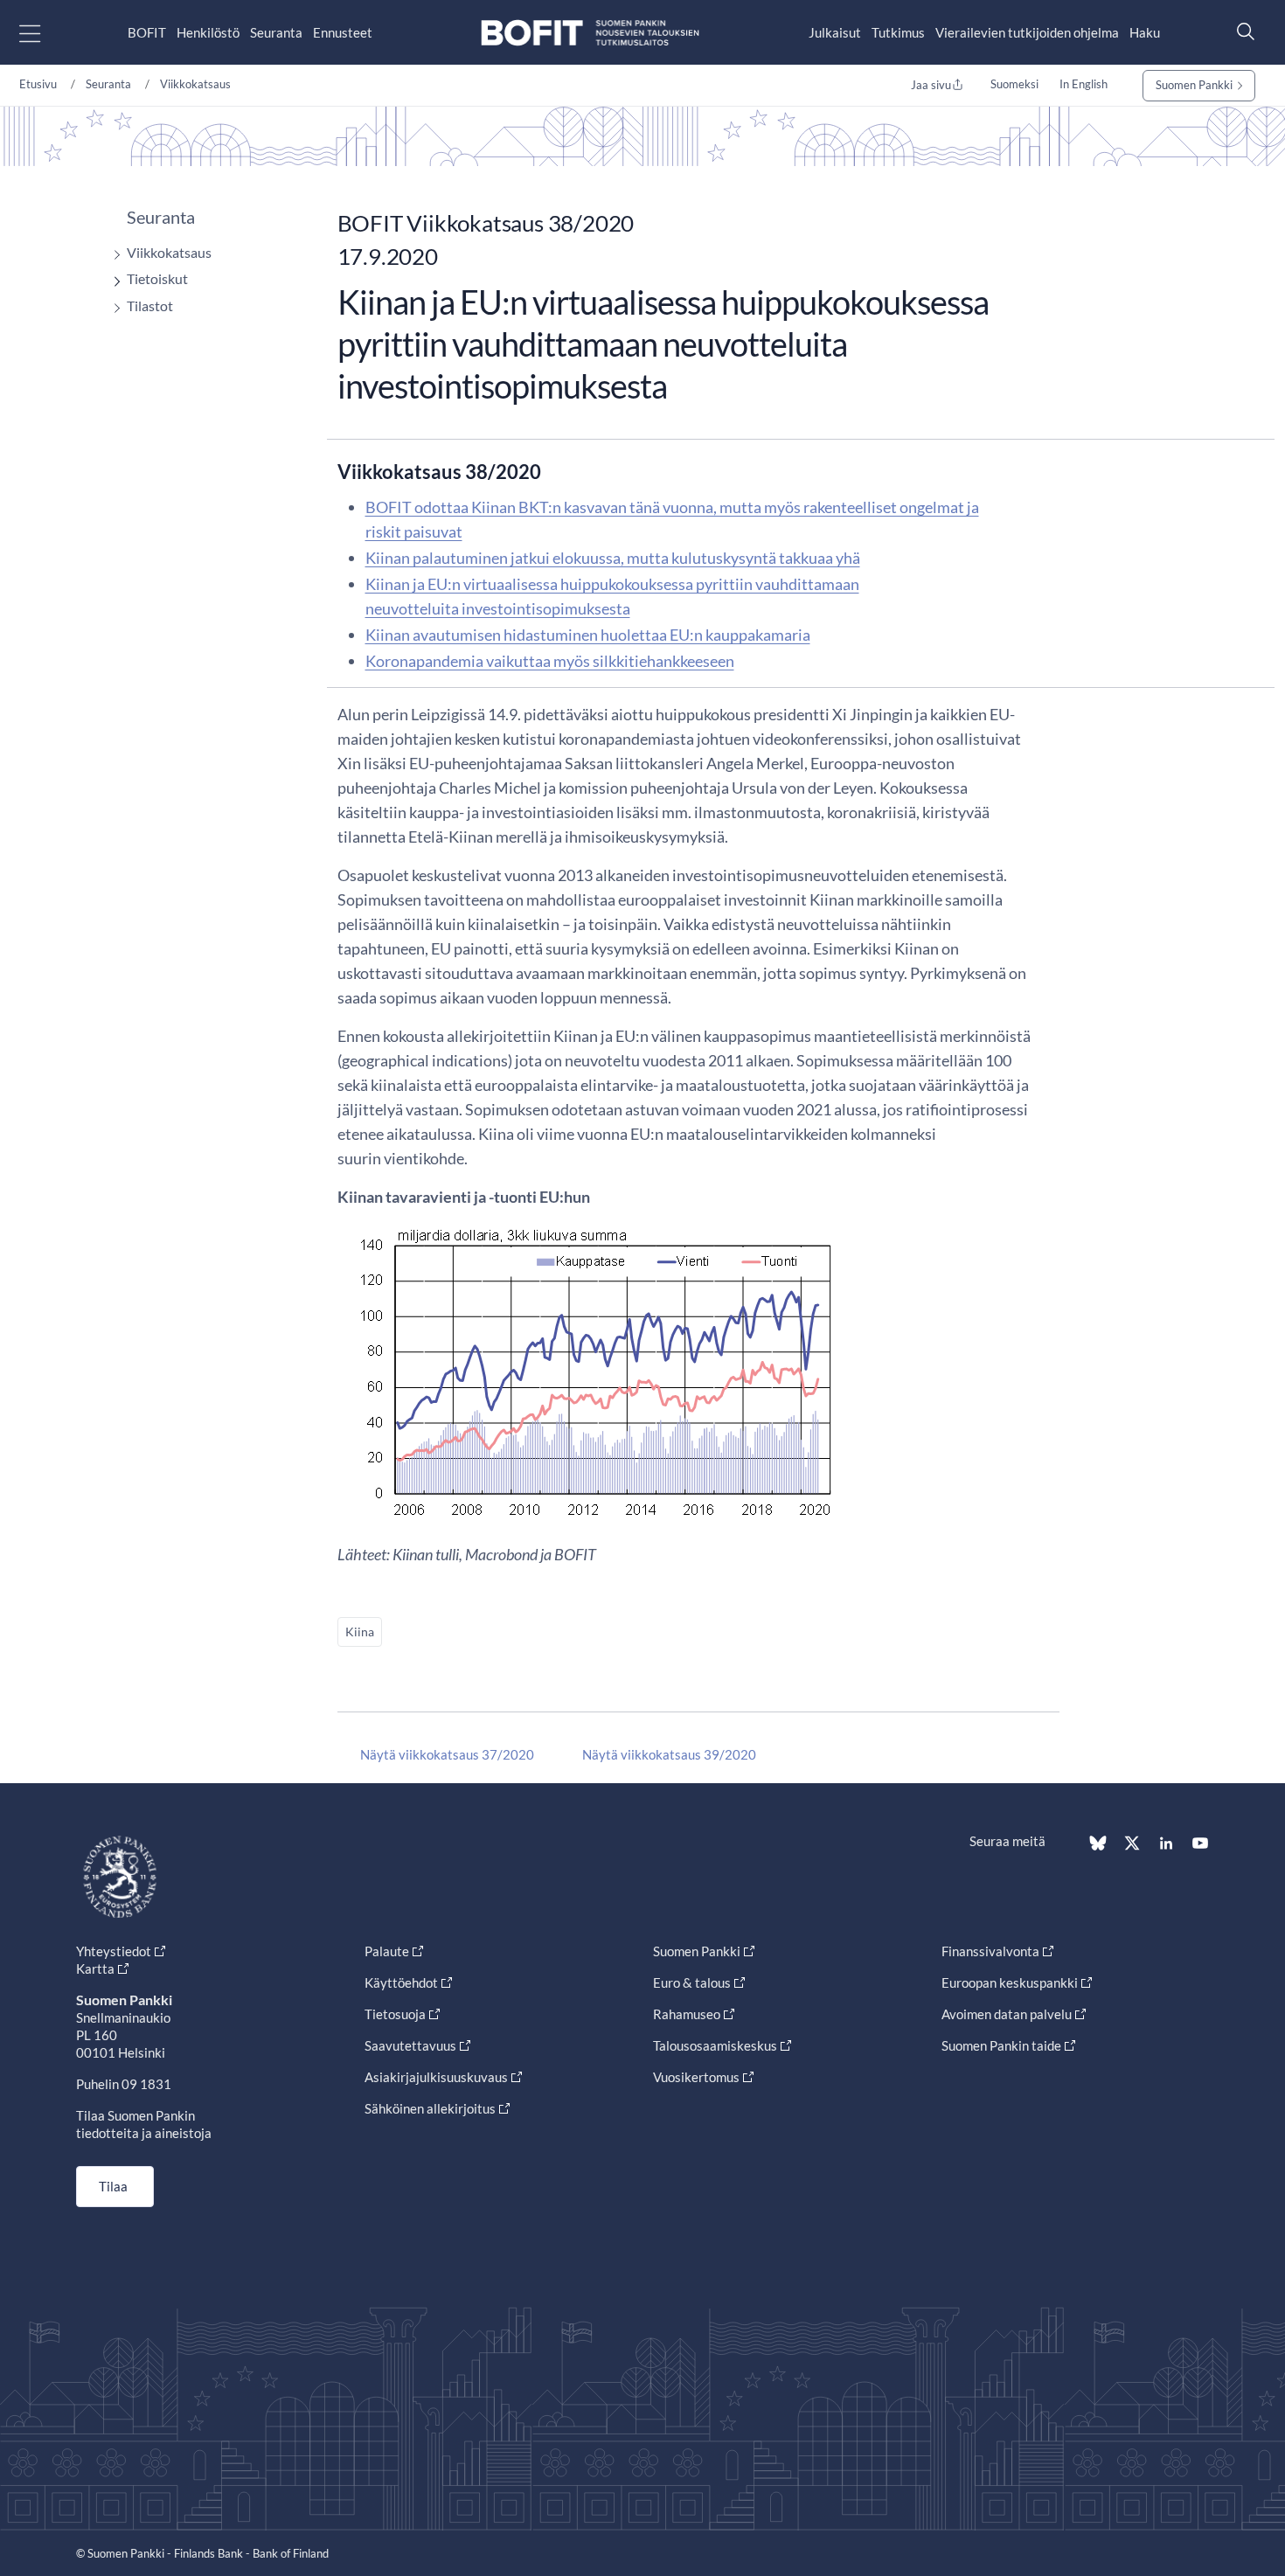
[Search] (1241, 31)
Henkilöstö (208, 32)
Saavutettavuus (410, 2045)
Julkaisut (835, 32)
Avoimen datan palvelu (1007, 2014)
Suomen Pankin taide (1001, 2045)
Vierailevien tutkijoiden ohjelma (1027, 32)
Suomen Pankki (1194, 85)
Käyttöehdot (401, 1982)
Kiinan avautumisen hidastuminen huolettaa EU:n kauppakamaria (588, 635)
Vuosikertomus (696, 2077)
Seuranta (276, 32)
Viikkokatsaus (195, 84)
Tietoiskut (157, 278)
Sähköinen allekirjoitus (430, 2108)
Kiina (360, 1632)
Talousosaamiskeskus (715, 2045)
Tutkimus (898, 32)
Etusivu (38, 84)
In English (1084, 84)
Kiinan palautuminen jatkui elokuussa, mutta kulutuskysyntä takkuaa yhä (613, 558)
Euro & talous (692, 1982)
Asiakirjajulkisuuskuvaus (436, 2077)
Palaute (387, 1951)
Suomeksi (1014, 84)
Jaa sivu (931, 85)
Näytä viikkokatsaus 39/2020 (669, 1754)
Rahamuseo (687, 2014)
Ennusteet (343, 32)
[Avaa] (113, 255)
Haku (1145, 32)
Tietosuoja (395, 2014)
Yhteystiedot (114, 1951)
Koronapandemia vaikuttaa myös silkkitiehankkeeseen (550, 661)
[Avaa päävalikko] (45, 33)
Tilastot (150, 306)
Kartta (95, 1968)
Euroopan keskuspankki (1010, 1982)
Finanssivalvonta (990, 1951)
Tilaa (113, 2186)
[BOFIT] (590, 33)
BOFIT (147, 32)
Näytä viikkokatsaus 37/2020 (447, 1754)
